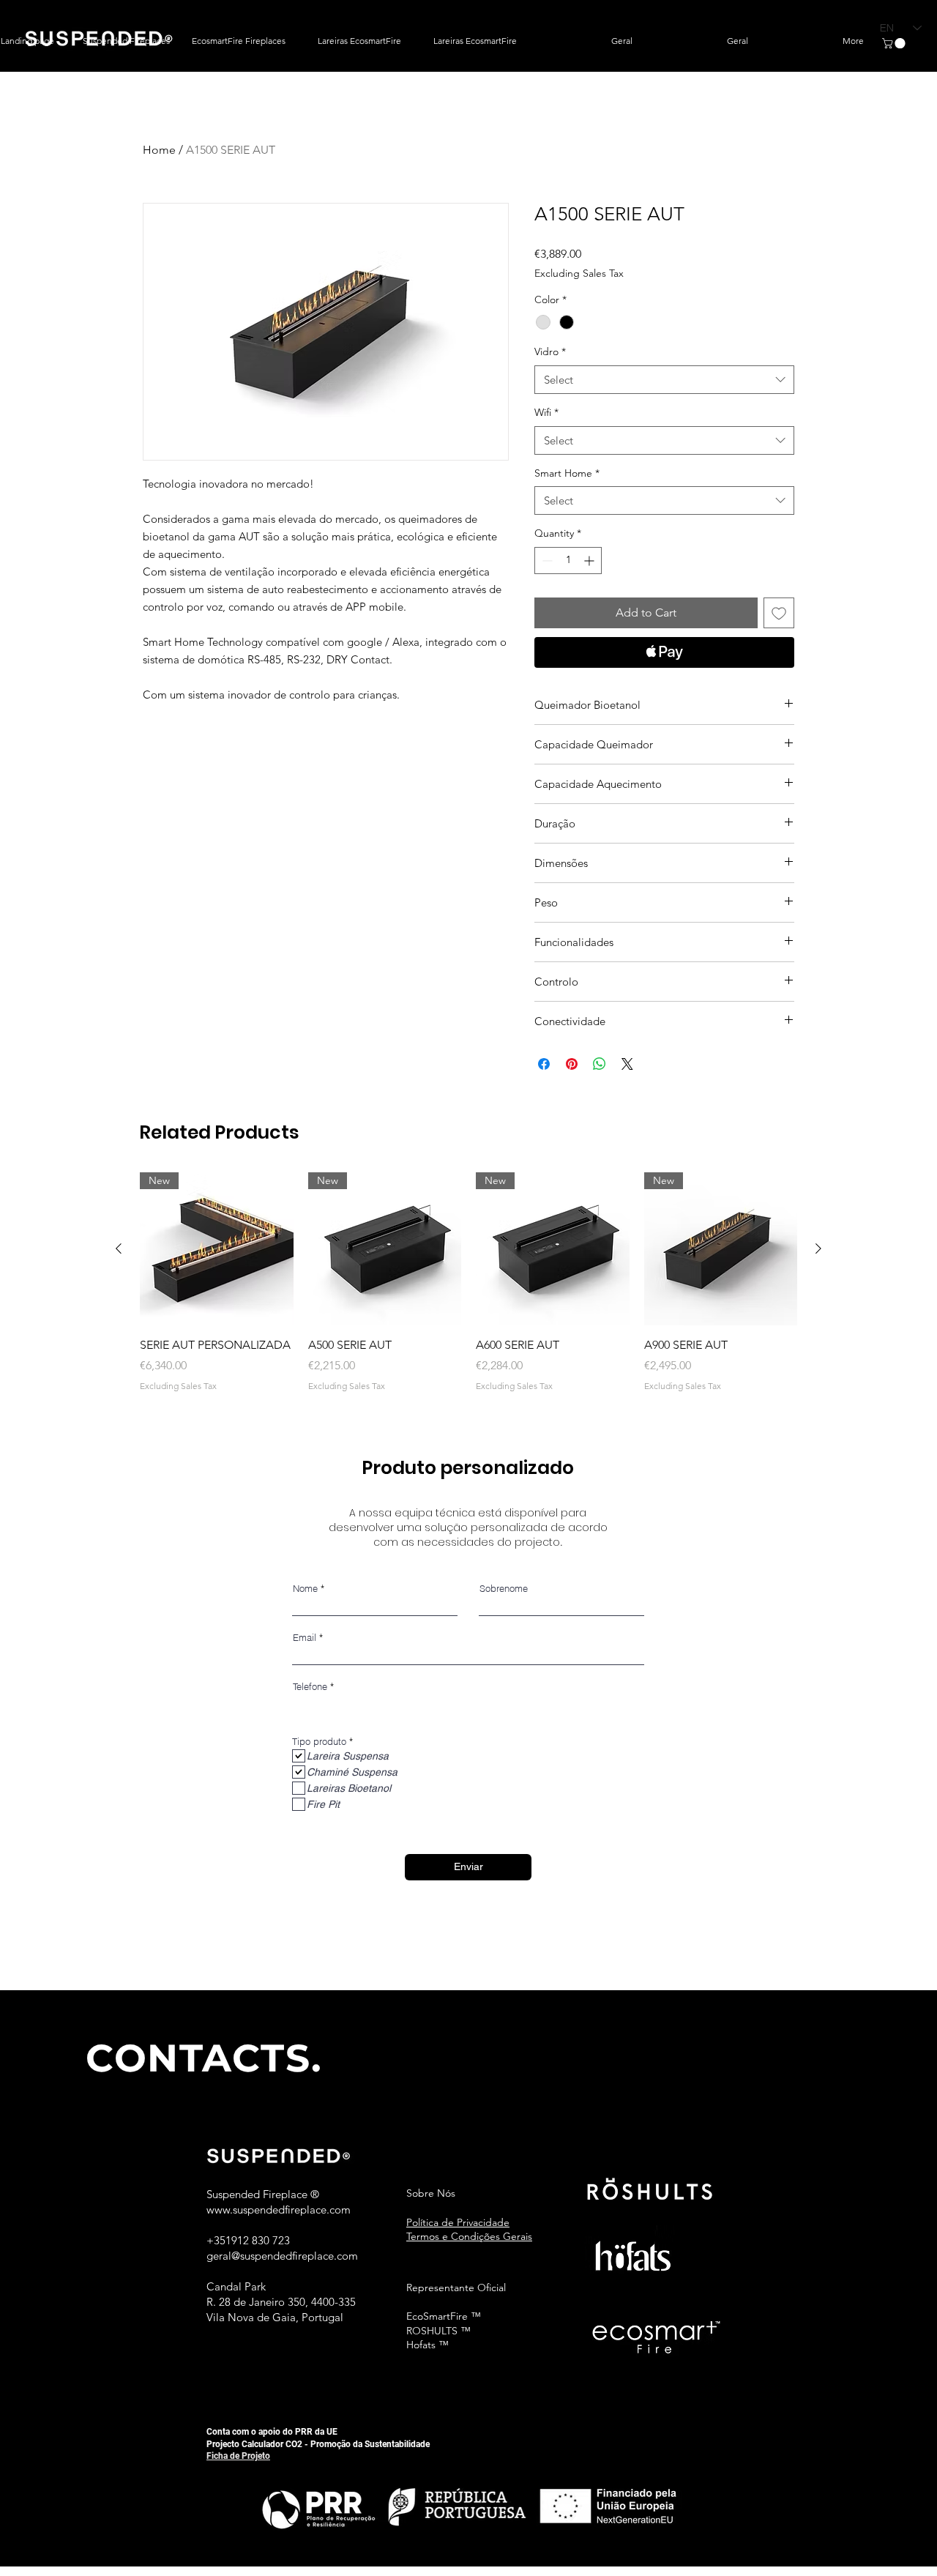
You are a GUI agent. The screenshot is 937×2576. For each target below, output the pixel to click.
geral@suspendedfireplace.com (282, 2256)
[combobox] (664, 380)
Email (305, 1638)
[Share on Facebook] (544, 1064)
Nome (305, 1589)
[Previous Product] (119, 1248)
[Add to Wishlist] (779, 613)
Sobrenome (504, 1589)
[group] (468, 1283)
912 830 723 (261, 2240)
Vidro (550, 351)
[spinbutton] (568, 561)
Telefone (310, 1687)
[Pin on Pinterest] (572, 1064)
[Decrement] (546, 561)
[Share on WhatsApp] (600, 1064)
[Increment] (590, 561)
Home (159, 150)
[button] (895, 43)
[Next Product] (818, 1248)
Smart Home (567, 473)
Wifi (546, 412)
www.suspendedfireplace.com (279, 2210)
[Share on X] (627, 1064)
